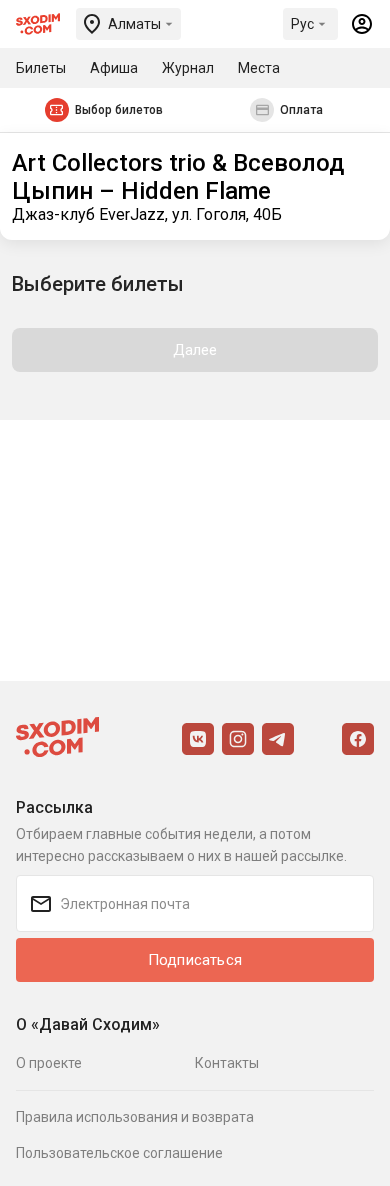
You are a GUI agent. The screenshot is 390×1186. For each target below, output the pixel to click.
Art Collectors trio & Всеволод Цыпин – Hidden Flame (178, 177)
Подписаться (195, 960)
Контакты (227, 1063)
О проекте (49, 1063)
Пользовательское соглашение (119, 1153)
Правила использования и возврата (135, 1117)
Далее (195, 350)
